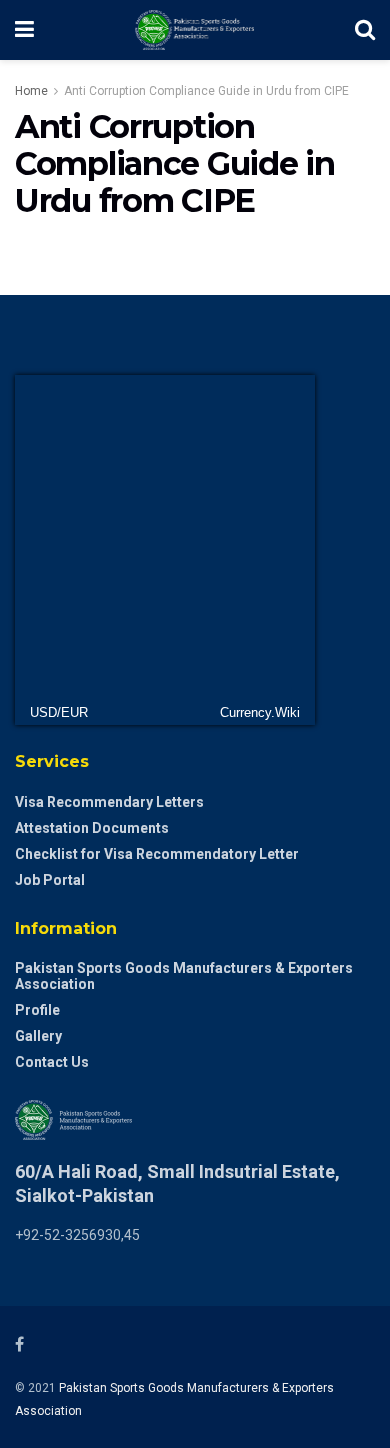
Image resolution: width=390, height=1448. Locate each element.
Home (31, 91)
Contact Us (52, 1062)
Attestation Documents (92, 828)
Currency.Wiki (260, 712)
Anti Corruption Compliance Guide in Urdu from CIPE (206, 91)
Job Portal (50, 880)
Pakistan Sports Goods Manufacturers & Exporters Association (184, 976)
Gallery (38, 1036)
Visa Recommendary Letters (109, 802)
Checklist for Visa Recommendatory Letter (157, 854)
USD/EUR (59, 712)
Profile (37, 1010)
